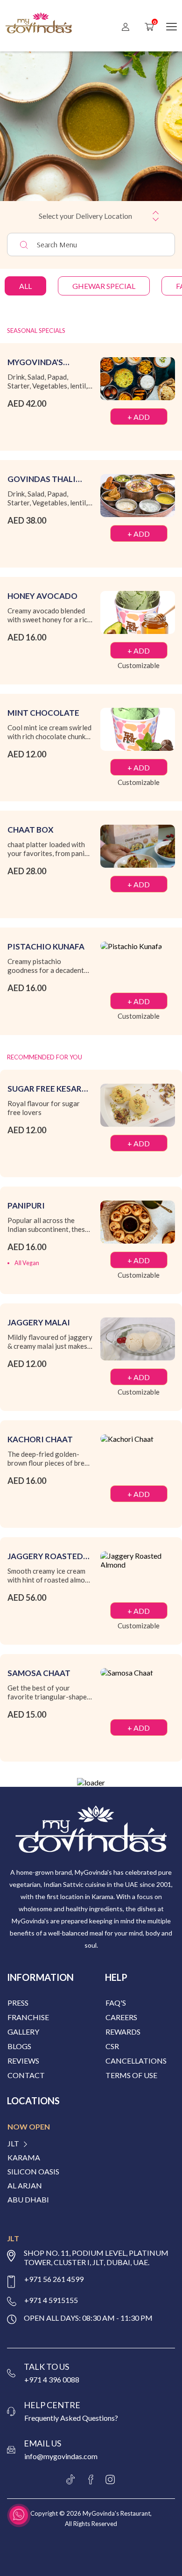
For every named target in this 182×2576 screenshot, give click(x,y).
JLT (13, 2144)
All (25, 286)
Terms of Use (131, 2075)
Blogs (19, 2046)
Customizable (139, 665)
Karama (24, 2158)
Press (18, 2003)
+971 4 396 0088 (52, 2379)
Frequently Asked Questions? (71, 2418)
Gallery (23, 2032)
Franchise (28, 2017)
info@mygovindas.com (61, 2456)
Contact (26, 2075)
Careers (121, 2017)
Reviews (23, 2061)
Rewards (123, 2032)
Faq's (116, 2003)
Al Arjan (25, 2186)
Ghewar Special (104, 286)
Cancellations (136, 2061)
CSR (112, 2046)
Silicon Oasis (33, 2172)
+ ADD (139, 417)
